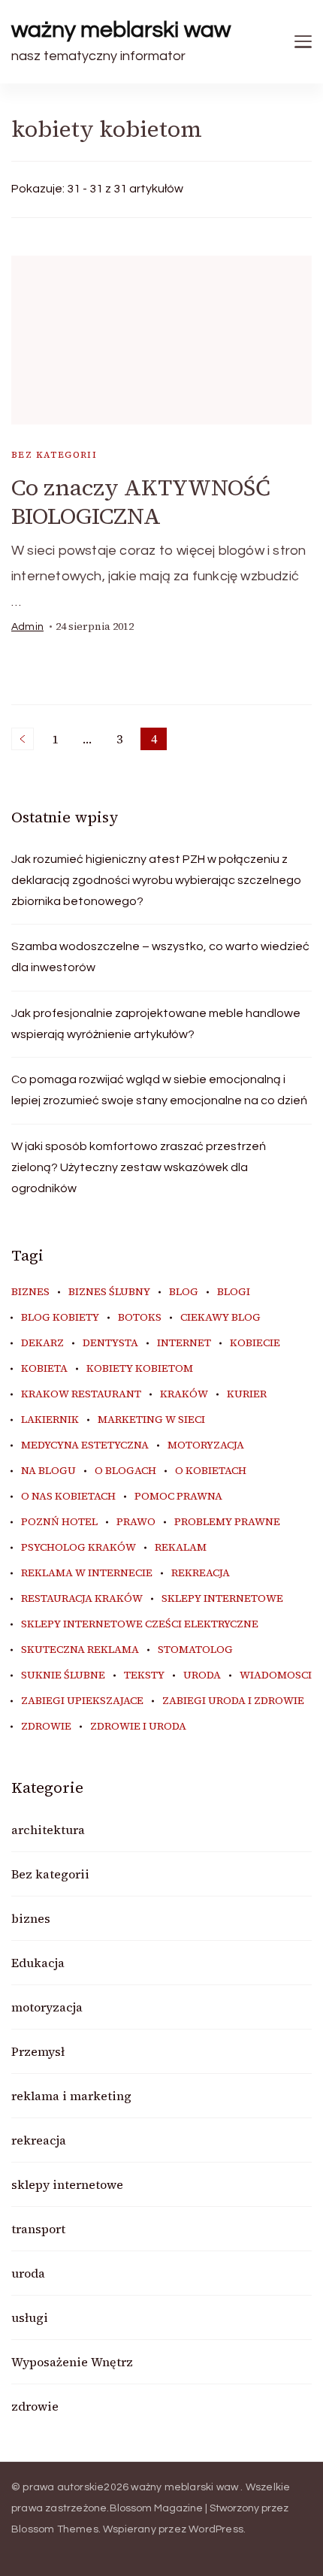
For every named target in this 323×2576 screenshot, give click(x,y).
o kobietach (211, 1471)
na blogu (48, 1471)
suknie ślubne (63, 1675)
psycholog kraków (78, 1548)
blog (184, 1292)
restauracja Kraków (82, 1599)
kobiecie (255, 1343)
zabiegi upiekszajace (82, 1701)
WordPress (216, 2529)
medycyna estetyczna (85, 1445)
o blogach (125, 1471)
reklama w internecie (87, 1573)
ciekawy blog (220, 1318)
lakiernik (50, 1420)
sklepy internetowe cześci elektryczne (140, 1624)
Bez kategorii (54, 455)
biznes (30, 1292)
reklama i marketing (71, 2096)
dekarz (42, 1343)
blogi (234, 1292)
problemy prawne (227, 1522)
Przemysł (38, 2051)
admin (27, 627)
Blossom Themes (55, 2529)
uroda (202, 1675)
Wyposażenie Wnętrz (72, 2362)
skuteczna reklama (80, 1650)
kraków (184, 1394)
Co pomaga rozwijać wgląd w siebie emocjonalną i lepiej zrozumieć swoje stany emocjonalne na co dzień (159, 1090)
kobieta (44, 1369)
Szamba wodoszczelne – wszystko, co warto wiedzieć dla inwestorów (160, 957)
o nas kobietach (68, 1497)
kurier (247, 1394)
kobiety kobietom (140, 1369)
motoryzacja (206, 1445)
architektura (48, 1830)
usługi (30, 2317)
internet (184, 1343)
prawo (136, 1522)
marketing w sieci (151, 1420)
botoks (140, 1318)
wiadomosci (276, 1675)
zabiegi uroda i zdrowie (233, 1701)
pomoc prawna (178, 1497)
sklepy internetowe (222, 1599)
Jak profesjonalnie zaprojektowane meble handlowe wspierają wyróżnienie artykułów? (156, 1024)
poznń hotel (59, 1522)
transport (38, 2229)
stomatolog (195, 1650)
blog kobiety (60, 1318)
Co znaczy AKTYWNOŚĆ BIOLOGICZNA (141, 502)
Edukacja (38, 1963)
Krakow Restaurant (81, 1394)
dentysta (110, 1343)
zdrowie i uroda (138, 1727)
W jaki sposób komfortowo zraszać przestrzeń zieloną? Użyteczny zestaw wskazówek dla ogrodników (139, 1167)
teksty (144, 1675)
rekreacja (201, 1573)
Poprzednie (23, 739)
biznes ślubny (109, 1292)
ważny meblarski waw (121, 30)
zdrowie (46, 1727)
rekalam (181, 1548)
